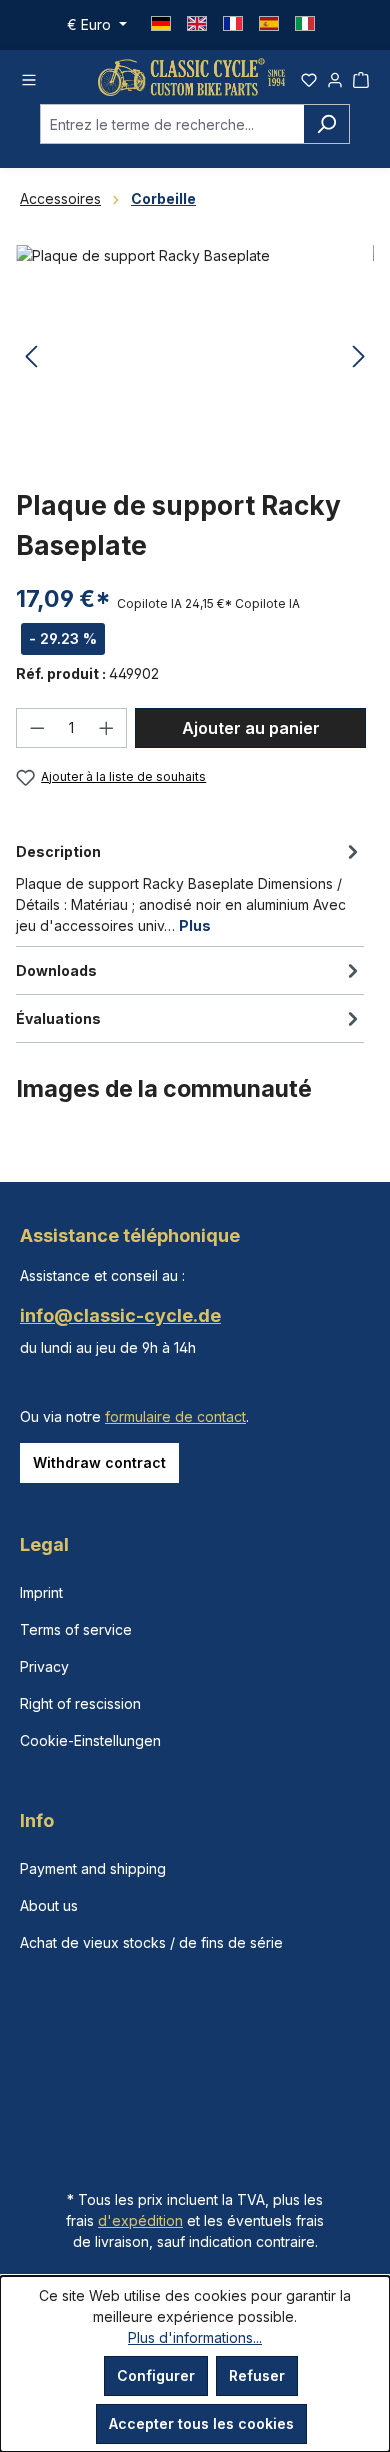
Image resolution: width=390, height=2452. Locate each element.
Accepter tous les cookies (201, 2423)
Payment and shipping (93, 1868)
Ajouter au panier (251, 728)
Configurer (156, 2375)
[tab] (190, 887)
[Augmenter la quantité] (107, 728)
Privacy (44, 1666)
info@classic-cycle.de (120, 1315)
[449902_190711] (195, 357)
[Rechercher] (326, 124)
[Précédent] (31, 357)
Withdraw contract (99, 1462)
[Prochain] (359, 357)
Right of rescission (80, 1703)
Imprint (41, 1592)
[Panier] (361, 77)
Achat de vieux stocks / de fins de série (151, 1942)
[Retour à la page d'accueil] (191, 77)
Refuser (257, 2375)
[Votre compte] (335, 77)
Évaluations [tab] (58, 1018)
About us (49, 1905)
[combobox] (172, 124)
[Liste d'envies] (309, 77)
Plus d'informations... (195, 2337)
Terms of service (76, 1629)
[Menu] (29, 77)
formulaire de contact (175, 1416)
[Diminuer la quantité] (37, 728)
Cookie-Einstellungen (90, 1740)
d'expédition (140, 2220)
